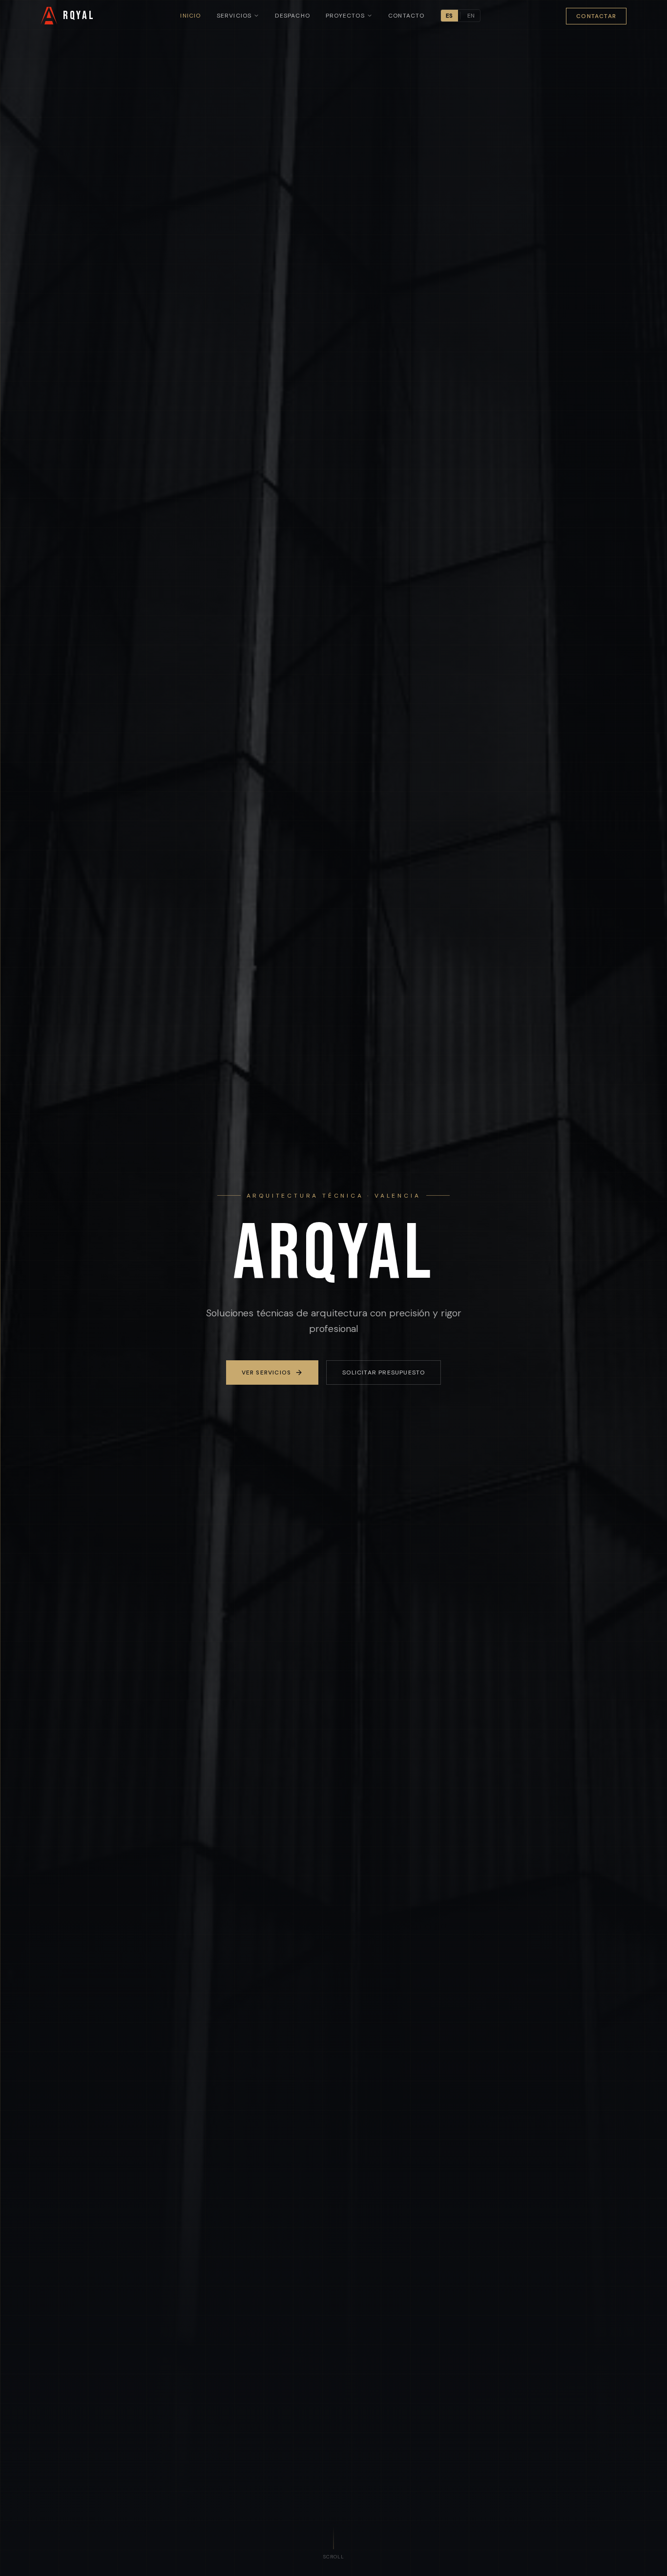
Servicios (234, 16)
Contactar (596, 16)
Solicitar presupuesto (384, 1372)
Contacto (406, 16)
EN (471, 16)
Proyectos (345, 16)
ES (449, 16)
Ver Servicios (267, 1372)
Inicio (190, 16)
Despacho (292, 16)
